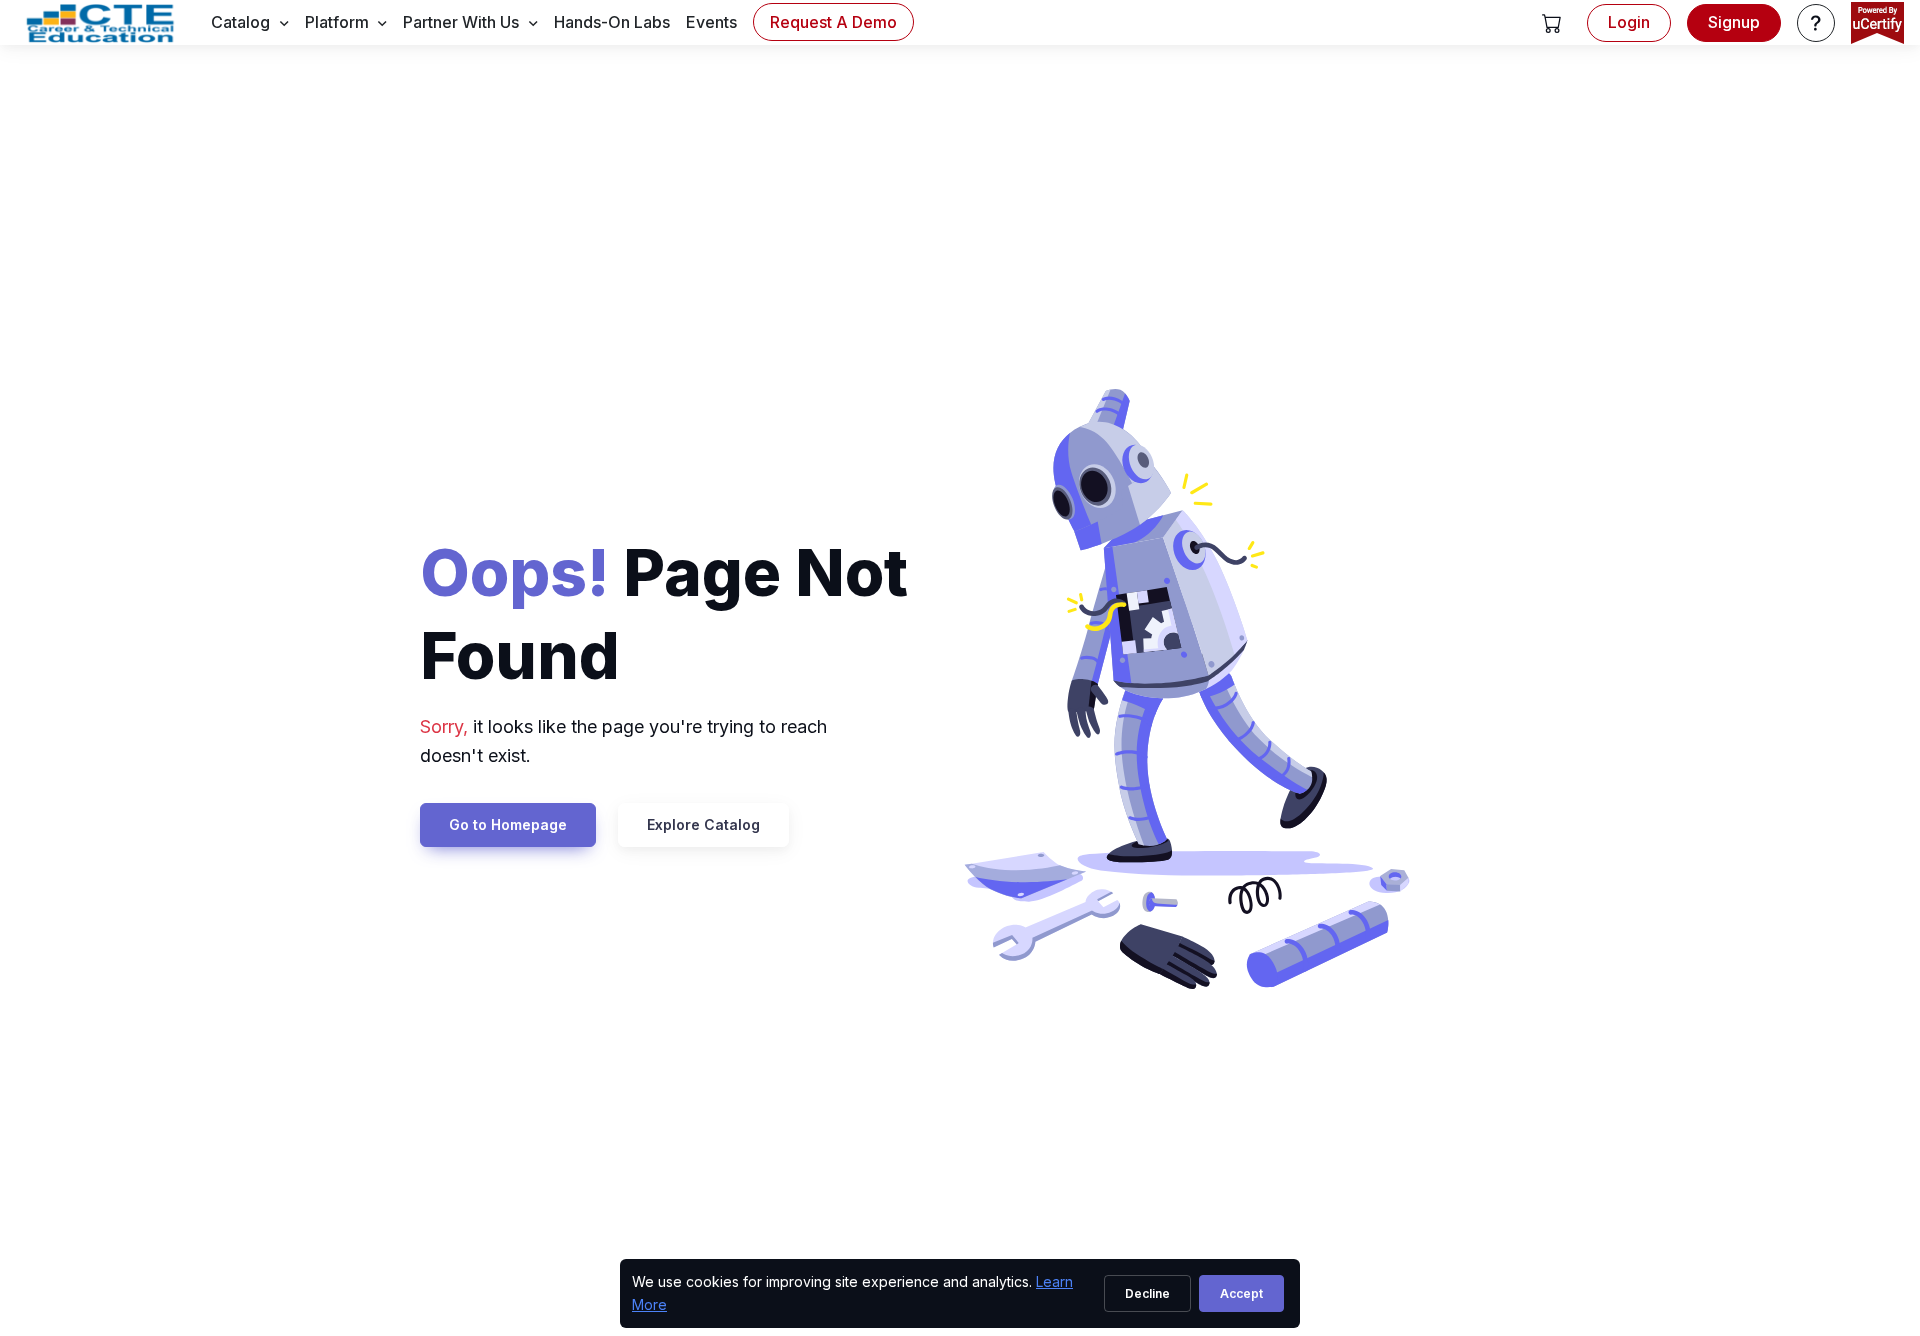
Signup (1734, 22)
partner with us (461, 22)
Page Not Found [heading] (664, 614)
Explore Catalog (703, 824)
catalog (240, 22)
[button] (1552, 23)
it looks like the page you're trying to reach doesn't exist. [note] (623, 741)
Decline (1147, 1293)
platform (337, 22)
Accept (1241, 1293)
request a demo (833, 22)
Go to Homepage (508, 824)
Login (1629, 22)
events (711, 22)
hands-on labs (612, 22)
